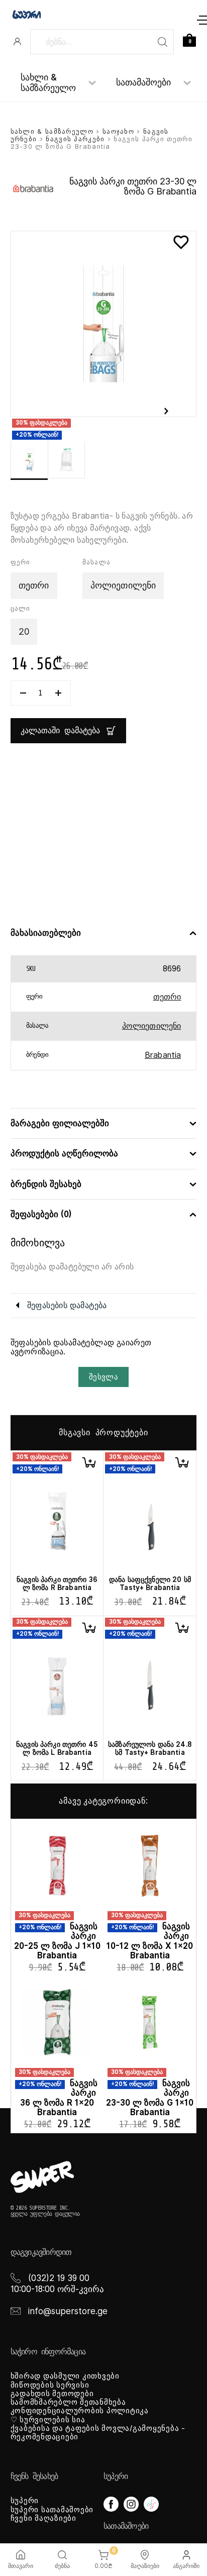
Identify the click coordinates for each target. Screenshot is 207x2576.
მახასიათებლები (46, 933)
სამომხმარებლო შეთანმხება (68, 2402)
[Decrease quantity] (23, 693)
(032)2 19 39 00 (59, 2278)
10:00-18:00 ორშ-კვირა (57, 2289)
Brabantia (163, 1055)
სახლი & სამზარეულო (48, 83)
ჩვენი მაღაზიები (43, 2518)
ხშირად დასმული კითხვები (65, 2376)
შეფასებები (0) (41, 1214)
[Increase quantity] (58, 693)
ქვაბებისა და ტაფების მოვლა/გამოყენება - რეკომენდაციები (98, 2433)
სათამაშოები (143, 82)
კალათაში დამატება (60, 731)
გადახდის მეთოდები (52, 2394)
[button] (89, 1462)
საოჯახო (118, 131)
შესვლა (103, 1377)
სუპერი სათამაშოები (52, 2510)
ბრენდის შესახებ (46, 1184)
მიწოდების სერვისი (50, 2385)
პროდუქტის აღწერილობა (64, 1154)
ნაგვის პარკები (75, 139)
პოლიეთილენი (152, 1026)
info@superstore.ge (68, 2311)
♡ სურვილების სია (48, 2420)
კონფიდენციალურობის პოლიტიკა (80, 2411)
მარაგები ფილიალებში (60, 1123)
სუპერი (25, 2501)
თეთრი (167, 997)
